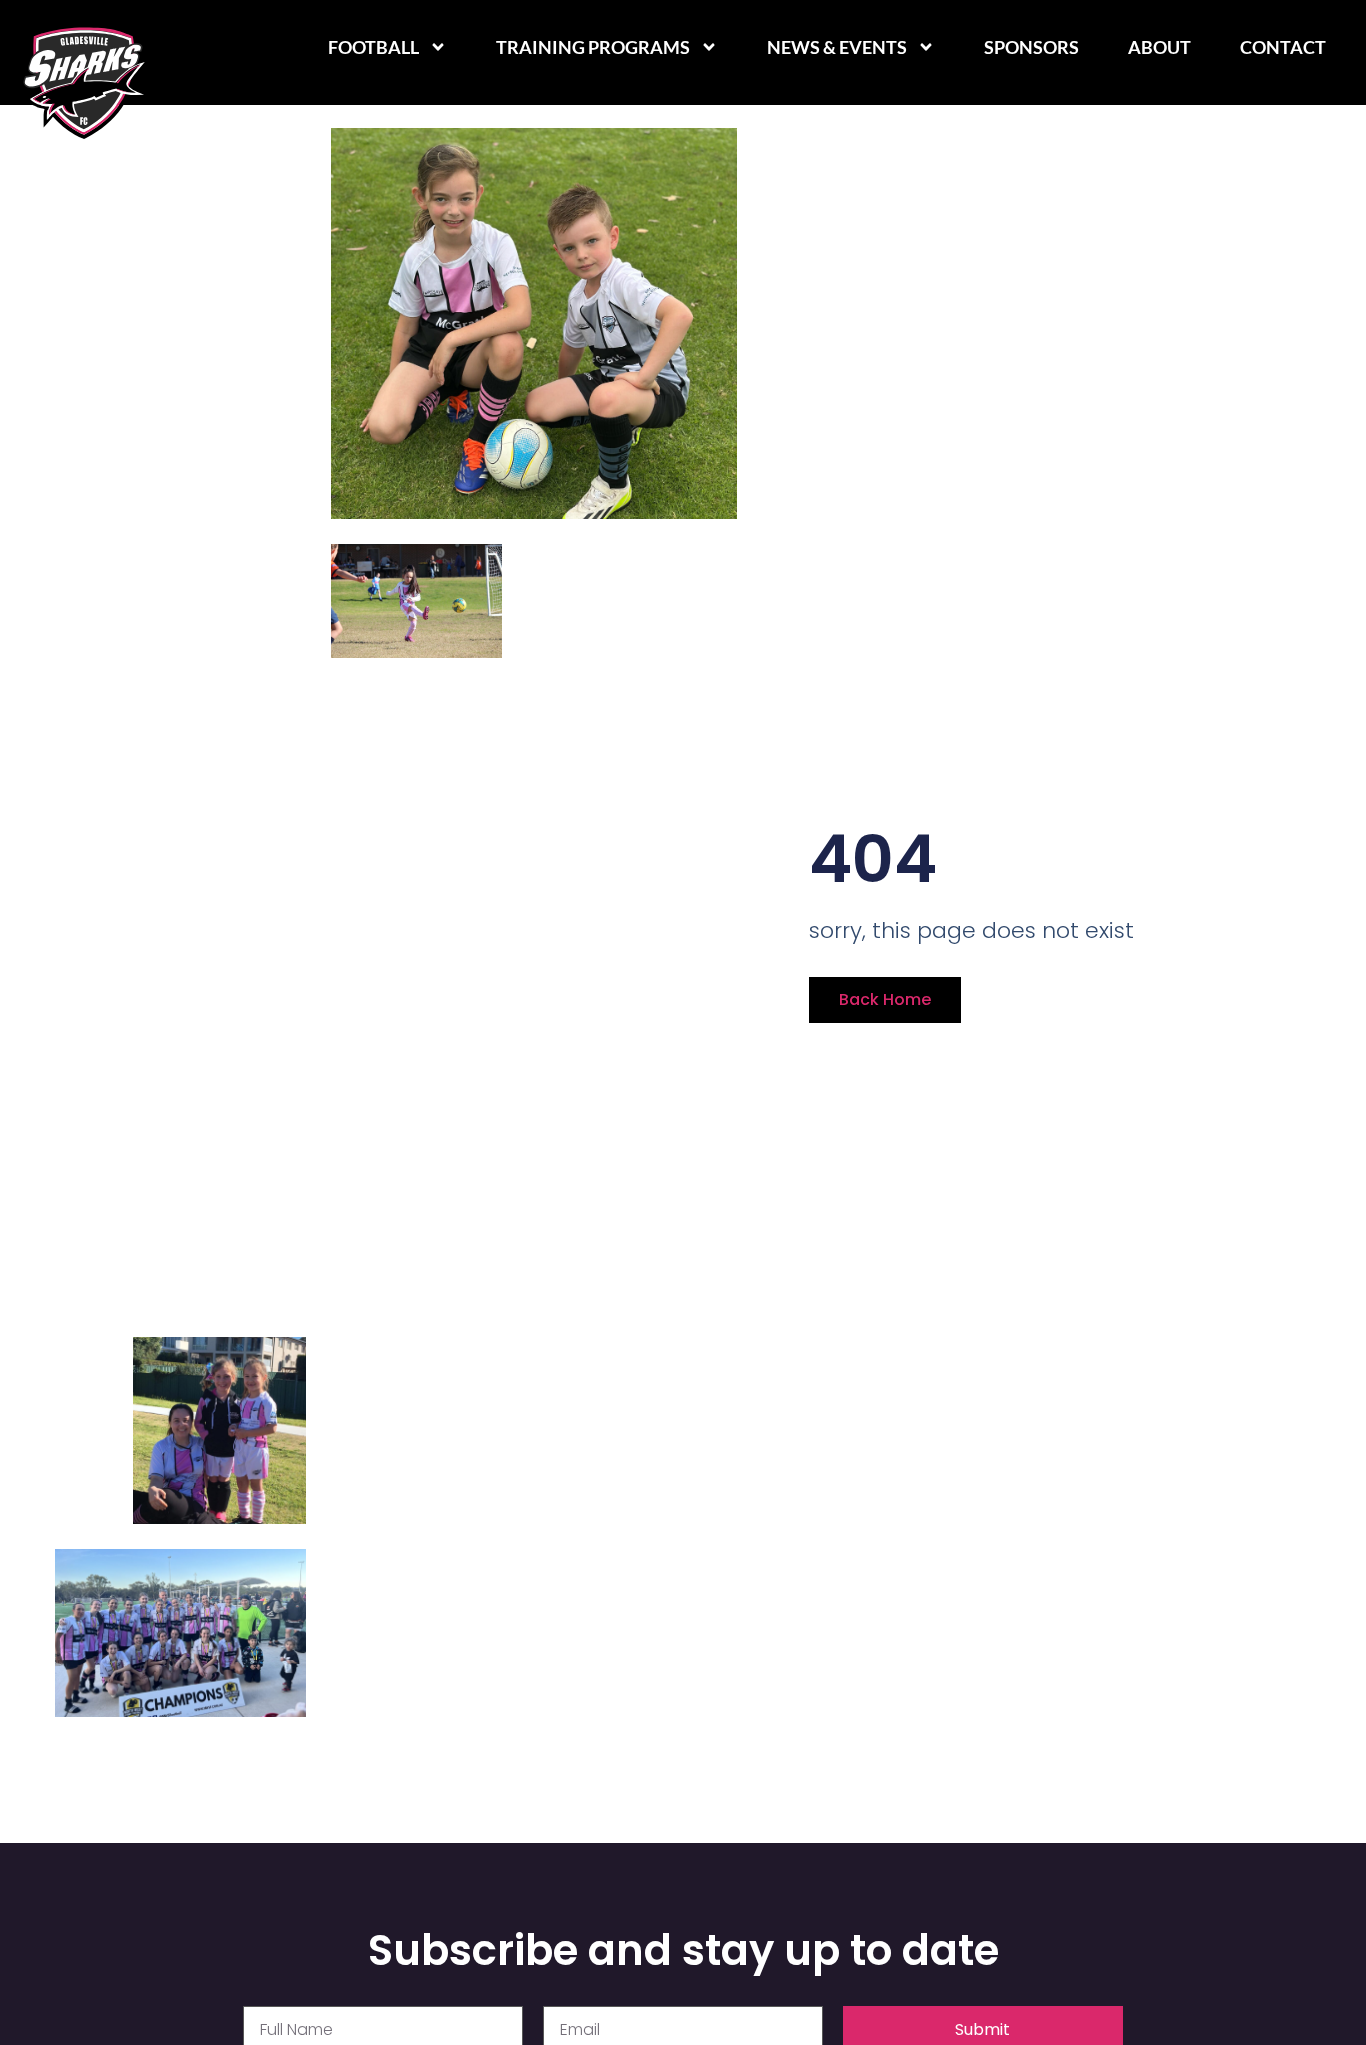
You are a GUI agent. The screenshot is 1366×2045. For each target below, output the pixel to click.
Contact (1283, 47)
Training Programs (593, 47)
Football (373, 47)
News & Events (837, 47)
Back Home (885, 999)
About (1159, 47)
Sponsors (1031, 47)
